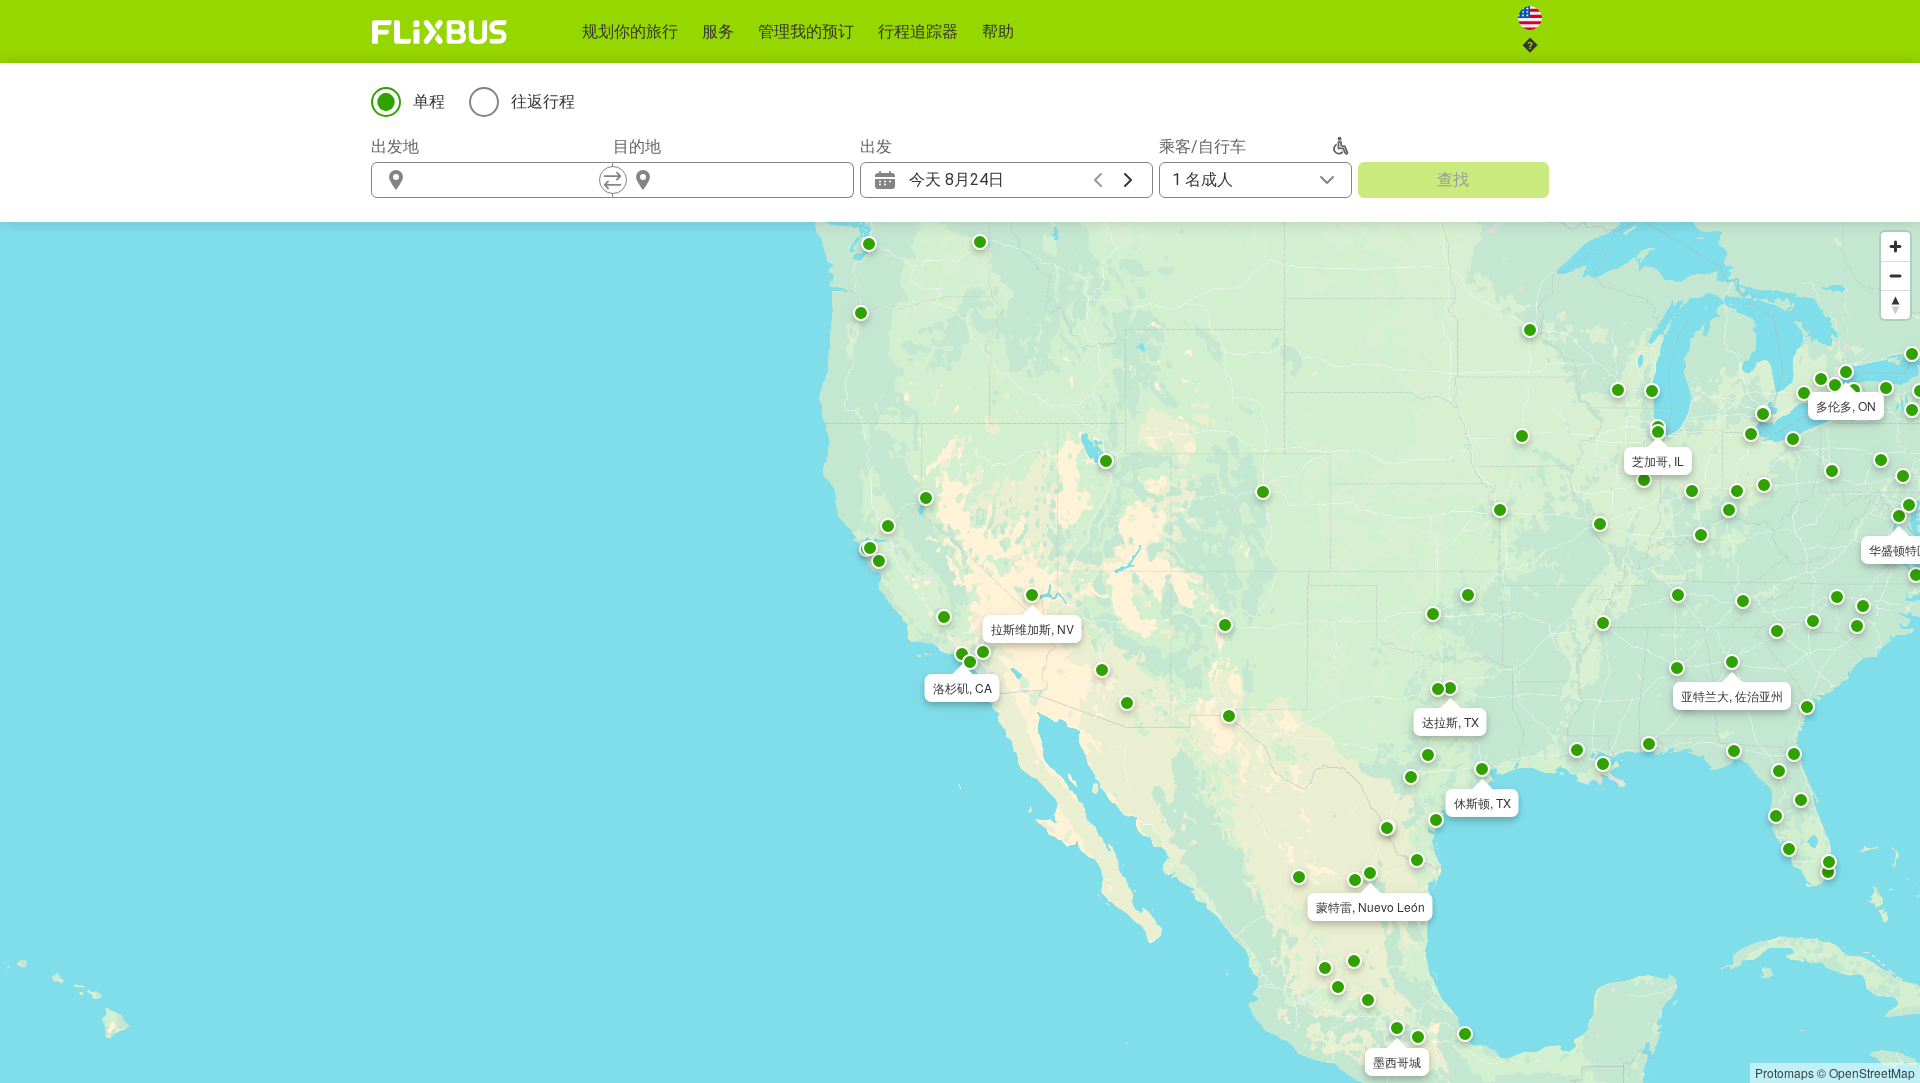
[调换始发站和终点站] (613, 180)
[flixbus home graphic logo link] (439, 32)
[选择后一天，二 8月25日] (1128, 180)
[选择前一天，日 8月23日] (1098, 180)
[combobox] (510, 180)
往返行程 (543, 101)
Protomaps (1784, 1072)
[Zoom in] (1895, 246)
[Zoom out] (1895, 275)
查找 (1453, 179)
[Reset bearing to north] (1895, 304)
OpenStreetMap (1872, 1072)
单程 (429, 101)
